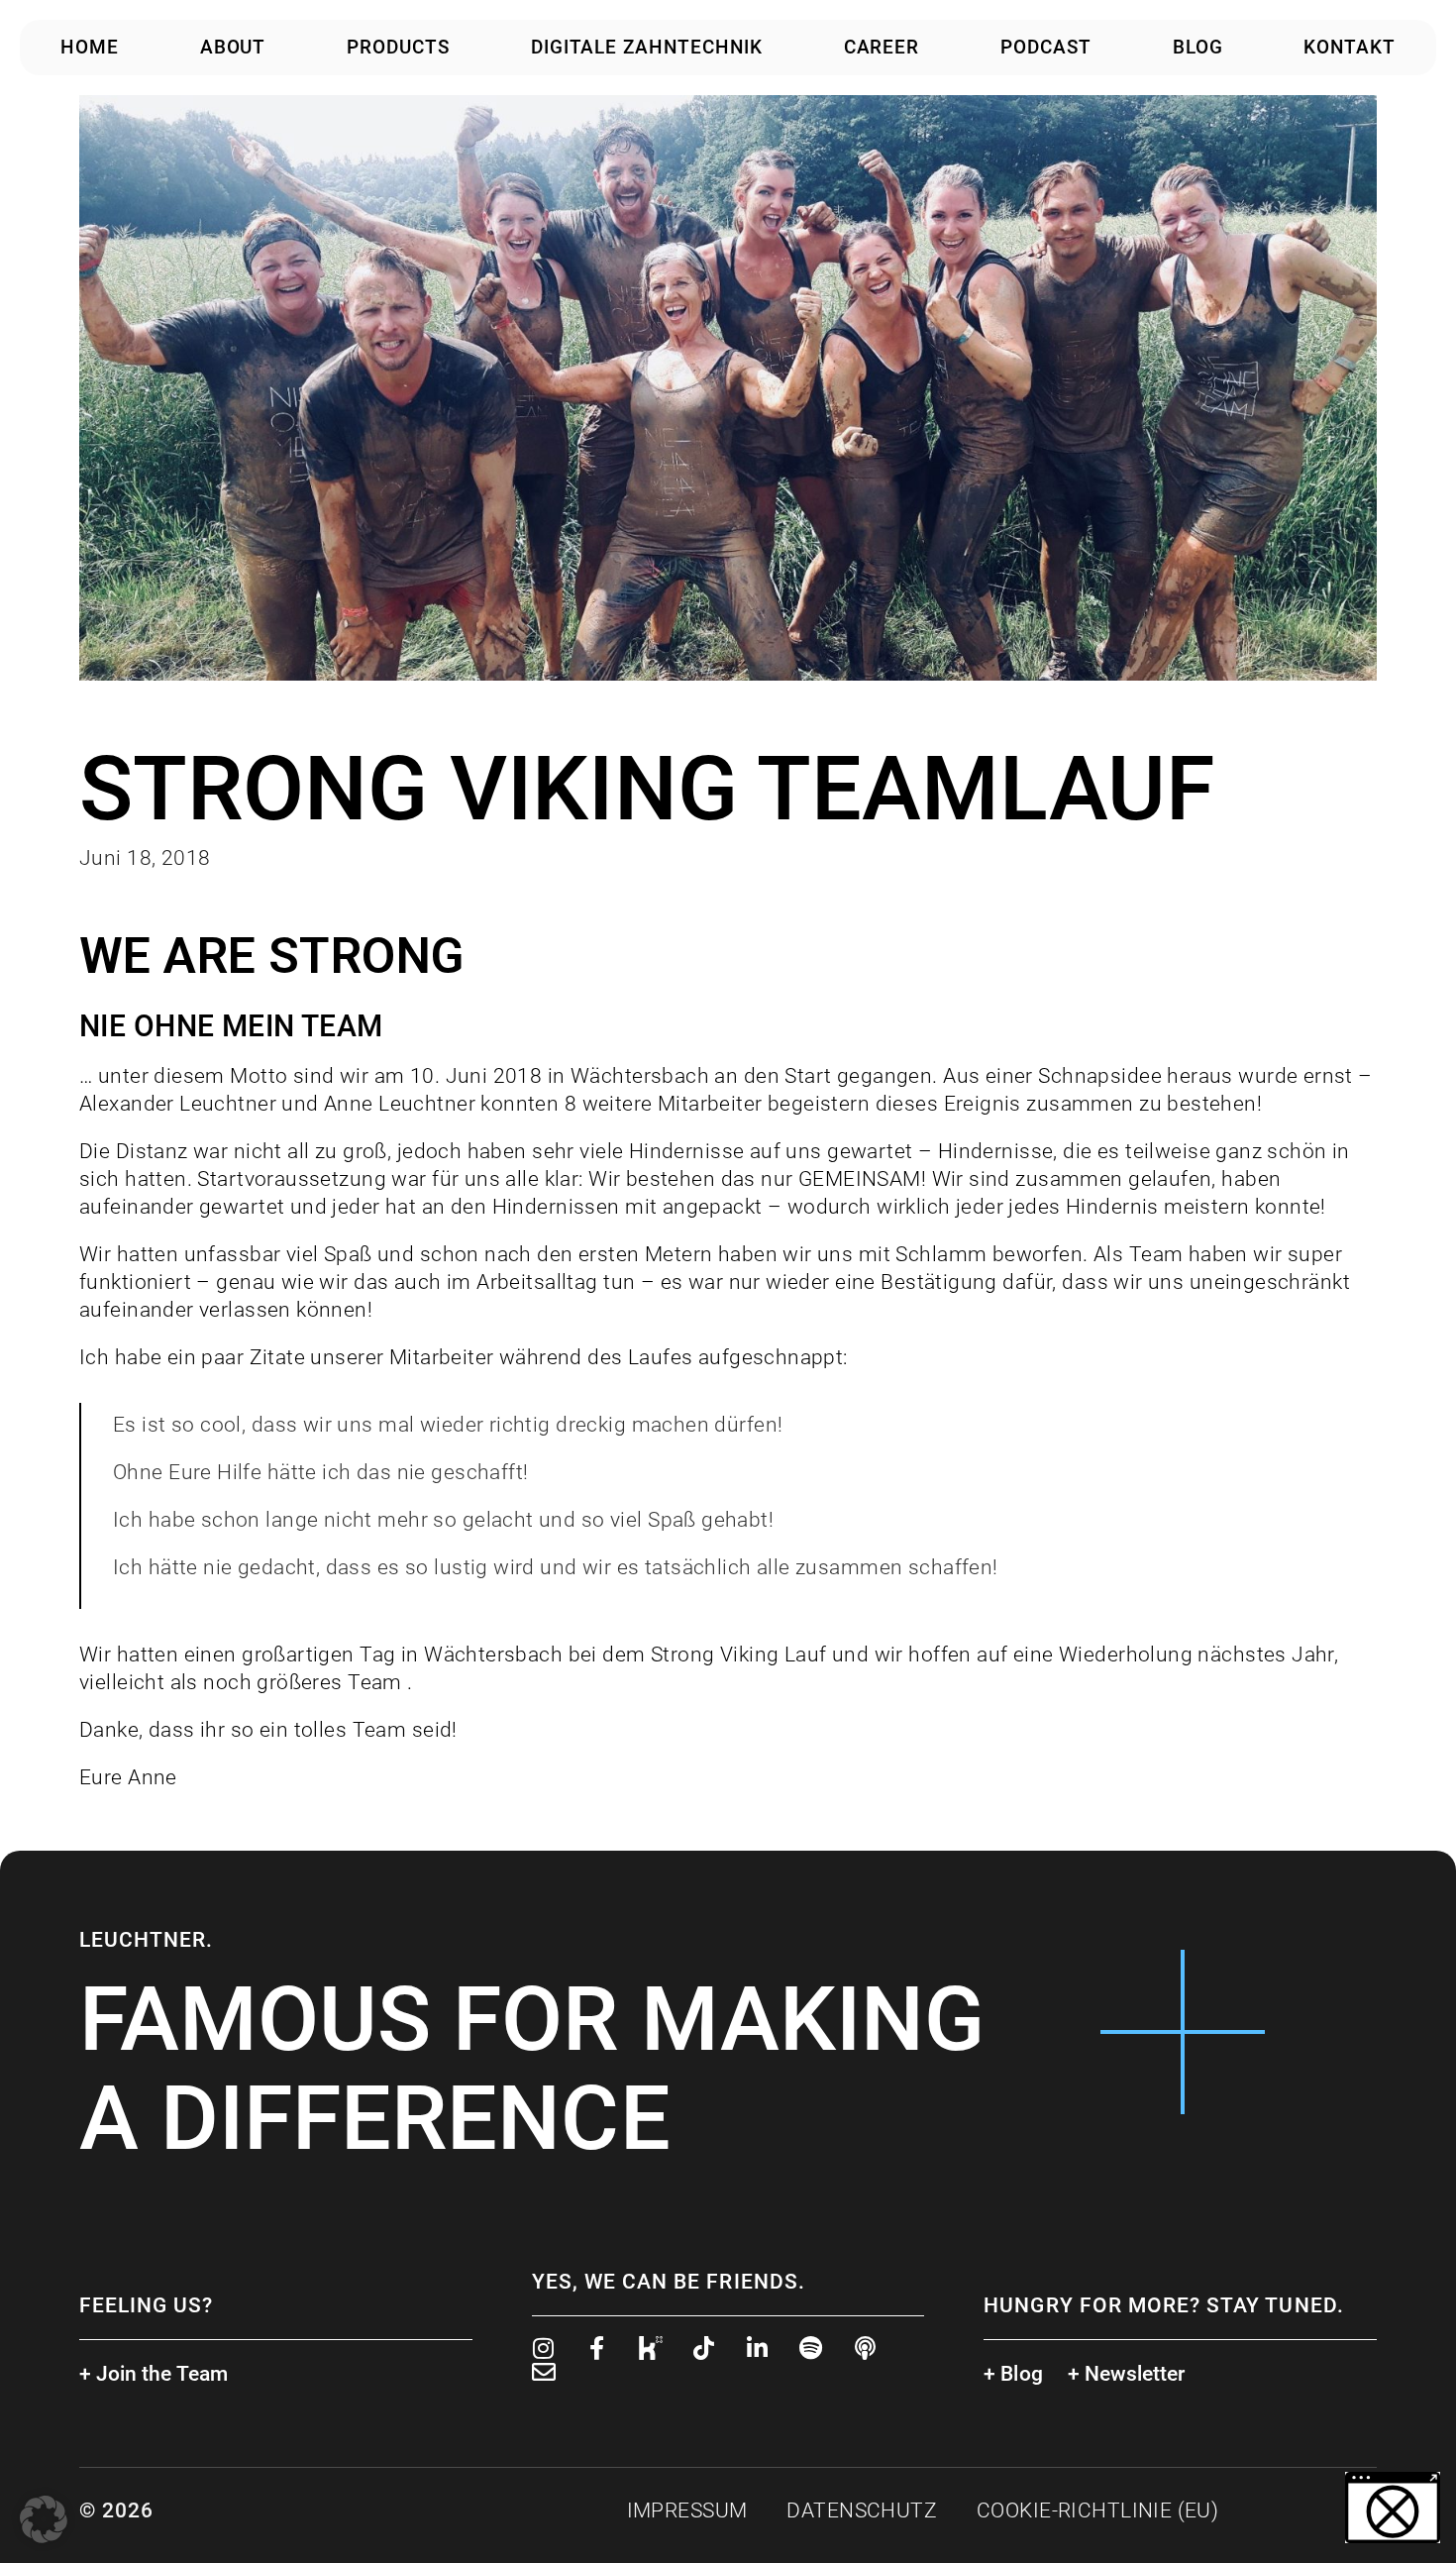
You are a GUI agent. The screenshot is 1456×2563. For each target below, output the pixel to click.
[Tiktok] (704, 2348)
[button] (44, 2519)
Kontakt (1350, 47)
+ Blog (1013, 2374)
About (233, 47)
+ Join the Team (154, 2374)
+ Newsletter (1127, 2374)
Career (882, 47)
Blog (1198, 47)
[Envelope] (544, 2372)
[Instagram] (544, 2348)
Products (398, 47)
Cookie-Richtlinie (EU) (1097, 2510)
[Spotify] (811, 2348)
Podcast (1046, 47)
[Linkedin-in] (758, 2348)
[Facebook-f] (597, 2348)
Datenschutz (862, 2510)
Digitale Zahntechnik (647, 47)
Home (90, 47)
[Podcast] (865, 2348)
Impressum (687, 2510)
